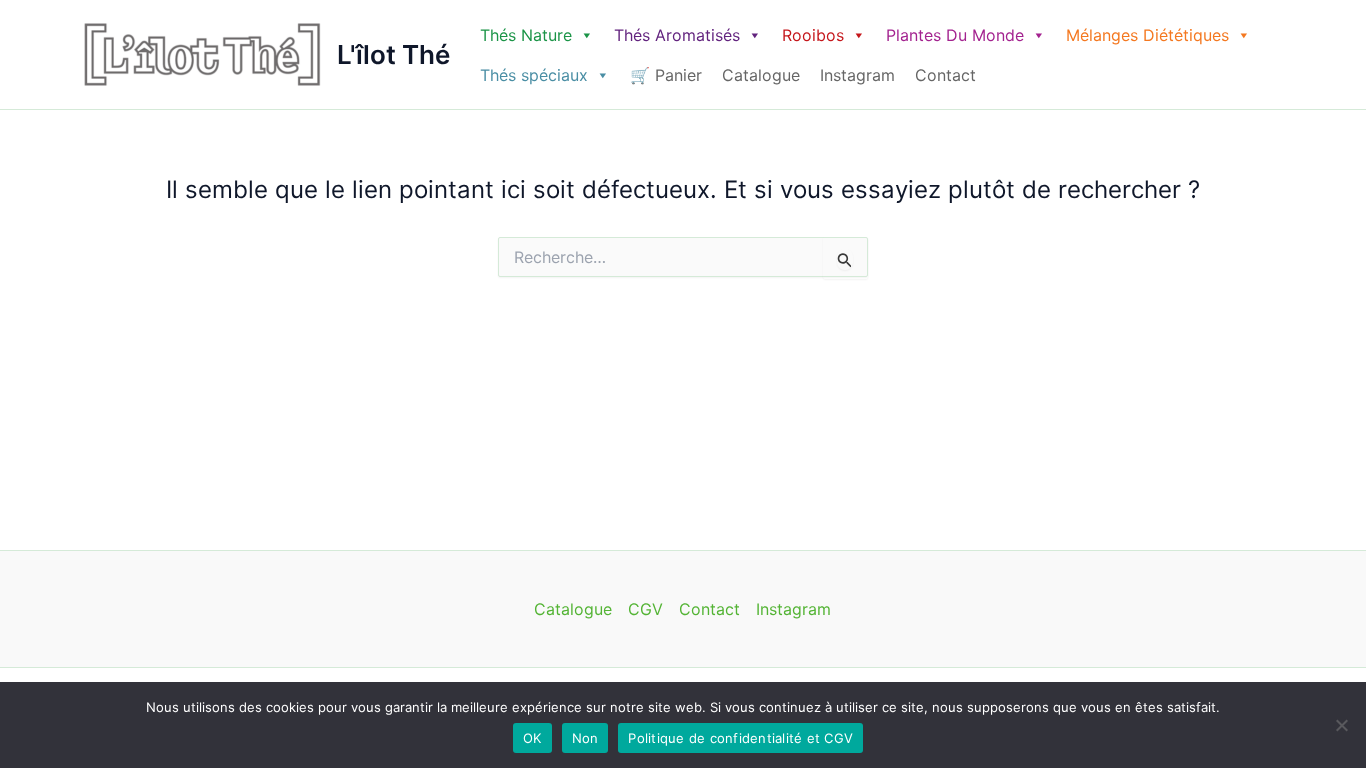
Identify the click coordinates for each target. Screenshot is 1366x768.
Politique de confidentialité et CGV (740, 738)
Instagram (857, 75)
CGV (645, 609)
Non (585, 738)
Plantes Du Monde (955, 35)
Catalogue (761, 75)
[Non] (1341, 725)
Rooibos (813, 35)
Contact (945, 75)
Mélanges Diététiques (1147, 35)
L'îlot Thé (393, 54)
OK (532, 738)
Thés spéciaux (534, 75)
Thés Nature (526, 35)
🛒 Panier (666, 75)
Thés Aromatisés (677, 35)
